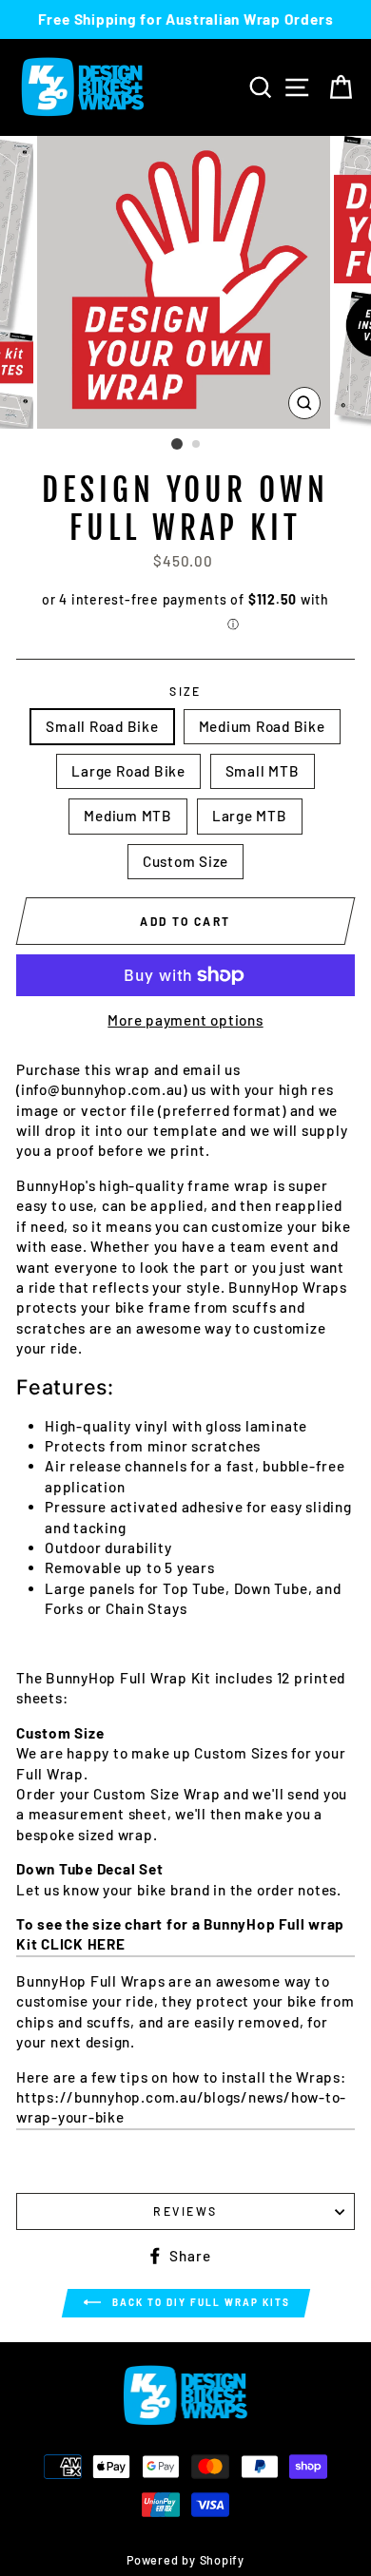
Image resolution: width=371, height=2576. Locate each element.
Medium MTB (128, 816)
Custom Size (185, 861)
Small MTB (263, 771)
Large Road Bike (128, 771)
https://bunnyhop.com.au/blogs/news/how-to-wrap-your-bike (181, 2107)
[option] (185, 19)
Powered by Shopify (185, 2560)
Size (185, 691)
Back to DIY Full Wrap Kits (199, 2302)
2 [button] (197, 445)
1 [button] (177, 444)
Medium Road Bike (262, 726)
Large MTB (250, 816)
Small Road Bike (102, 726)
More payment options (185, 1020)
